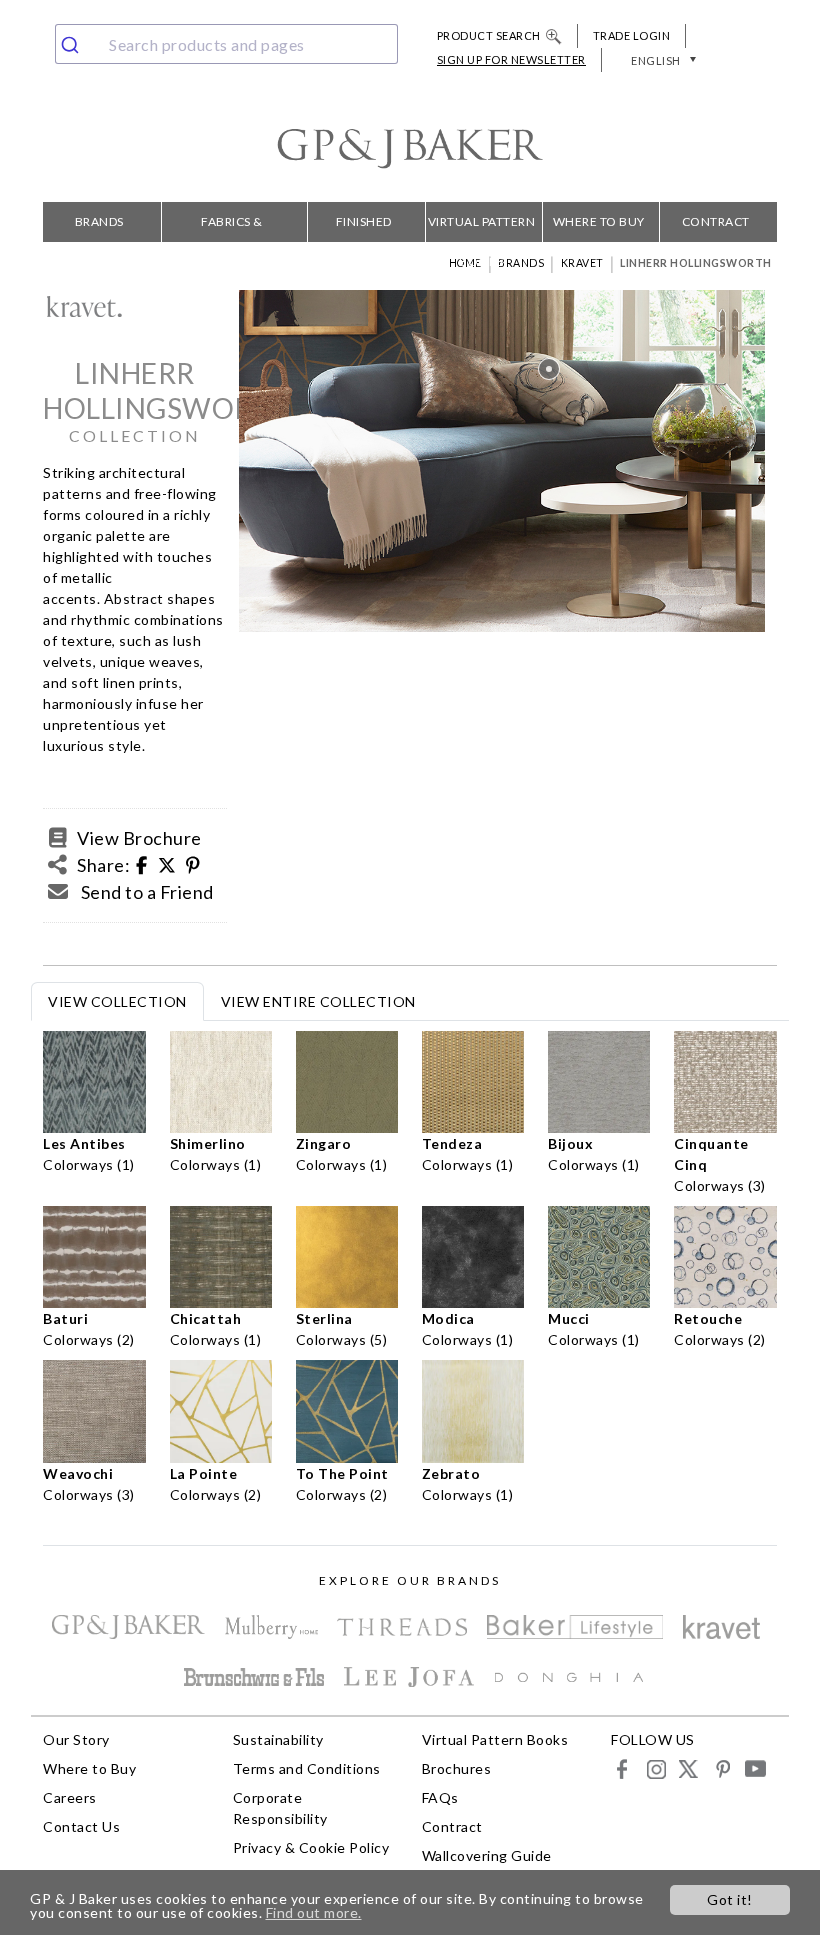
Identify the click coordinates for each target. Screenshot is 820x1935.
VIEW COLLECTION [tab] (117, 1001)
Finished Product (364, 228)
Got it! (730, 1899)
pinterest (721, 1768)
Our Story (76, 1739)
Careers (70, 1797)
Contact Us (81, 1826)
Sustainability (278, 1739)
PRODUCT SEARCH (489, 35)
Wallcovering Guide (487, 1855)
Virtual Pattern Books (482, 228)
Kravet (582, 263)
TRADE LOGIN (632, 35)
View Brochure (139, 838)
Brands (99, 221)
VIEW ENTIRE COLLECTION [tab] (318, 1001)
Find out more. (314, 1912)
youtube (754, 1768)
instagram (655, 1768)
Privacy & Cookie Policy (311, 1847)
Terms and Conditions (307, 1768)
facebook (622, 1768)
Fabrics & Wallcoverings (232, 228)
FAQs (440, 1797)
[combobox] (226, 44)
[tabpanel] (409, 1273)
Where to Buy (599, 221)
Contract (716, 221)
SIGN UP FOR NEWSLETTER (511, 59)
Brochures (457, 1768)
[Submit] (77, 44)
